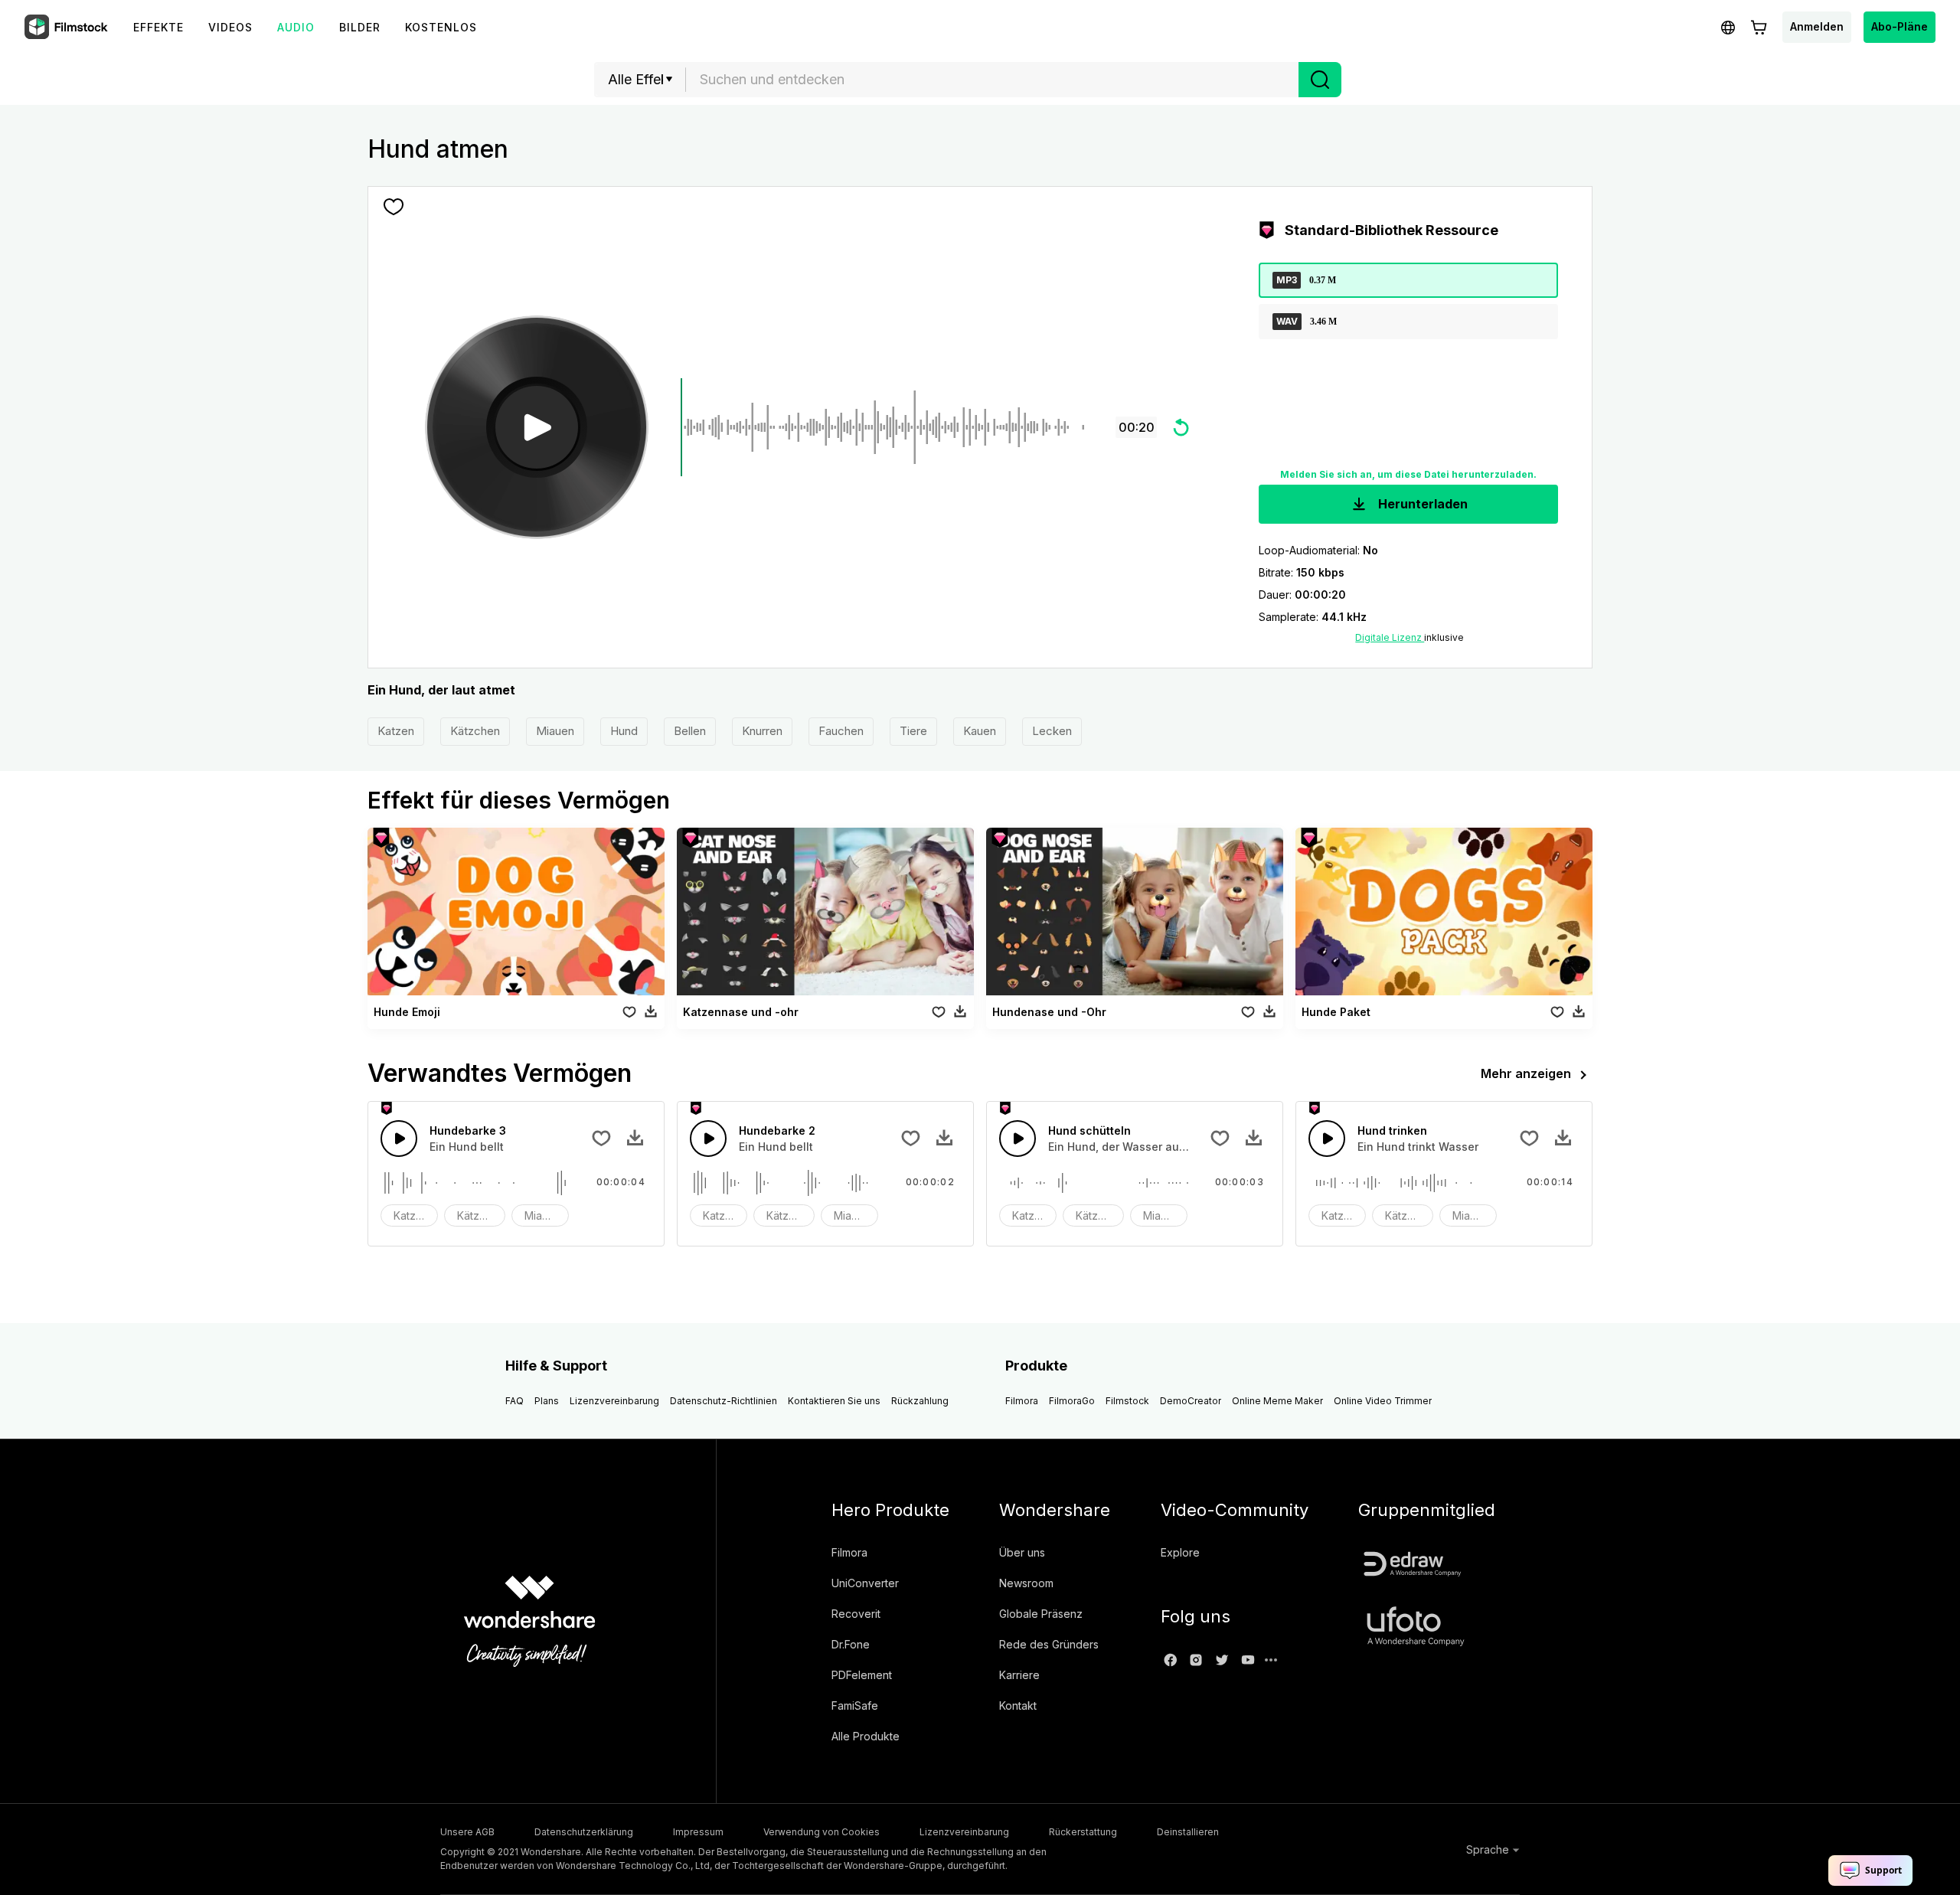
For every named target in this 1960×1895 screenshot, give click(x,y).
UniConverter (865, 1583)
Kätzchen (475, 731)
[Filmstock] (67, 28)
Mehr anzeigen (1526, 1073)
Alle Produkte (866, 1736)
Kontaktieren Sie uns (834, 1401)
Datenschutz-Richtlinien (724, 1401)
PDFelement (862, 1675)
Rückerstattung (1083, 1832)
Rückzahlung (920, 1401)
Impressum (698, 1832)
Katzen (396, 731)
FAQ (514, 1401)
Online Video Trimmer (1383, 1401)
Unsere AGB (467, 1832)
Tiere (913, 731)
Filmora (1022, 1401)
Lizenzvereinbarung (614, 1401)
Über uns (1022, 1552)
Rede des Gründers (1049, 1644)
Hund (624, 731)
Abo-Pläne (1900, 26)
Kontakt (1018, 1705)
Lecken (1052, 731)
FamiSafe (855, 1705)
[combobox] (992, 80)
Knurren (762, 731)
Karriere (1019, 1675)
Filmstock (1127, 1401)
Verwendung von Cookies (822, 1832)
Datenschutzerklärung (584, 1832)
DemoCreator (1191, 1401)
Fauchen (841, 731)
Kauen (980, 731)
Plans (547, 1401)
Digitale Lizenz (1390, 637)
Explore (1180, 1552)
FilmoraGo (1072, 1401)
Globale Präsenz (1041, 1614)
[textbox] (993, 80)
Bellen (690, 731)
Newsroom (1026, 1583)
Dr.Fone (851, 1644)
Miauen (555, 731)
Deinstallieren (1188, 1832)
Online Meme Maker (1277, 1401)
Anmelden (1817, 26)
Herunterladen (1421, 504)
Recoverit (856, 1614)
